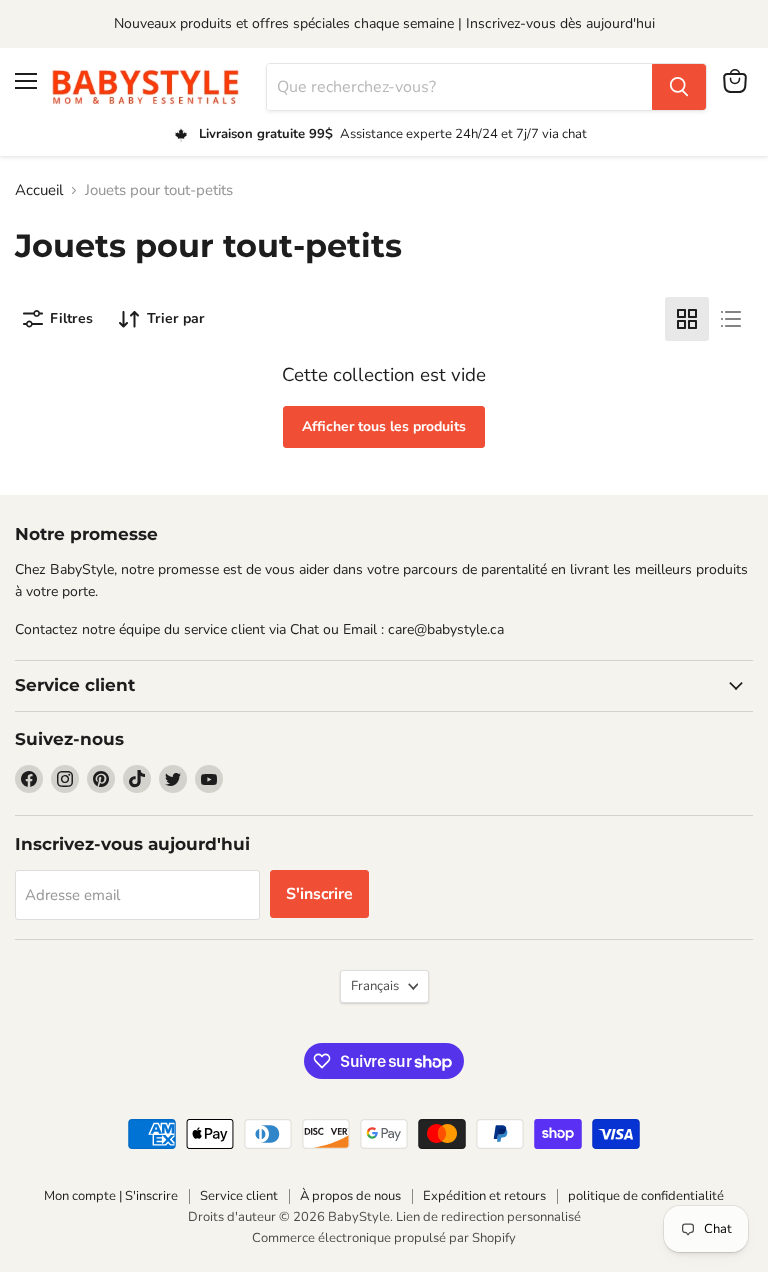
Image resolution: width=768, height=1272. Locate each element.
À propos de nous (350, 1196)
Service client (239, 1196)
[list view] (731, 319)
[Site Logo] (152, 86)
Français (375, 986)
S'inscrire (319, 894)
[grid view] (687, 319)
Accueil (39, 190)
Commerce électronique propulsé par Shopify (384, 1238)
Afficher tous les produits (384, 426)
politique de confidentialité (646, 1196)
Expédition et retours (484, 1196)
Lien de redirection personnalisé (488, 1217)
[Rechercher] (679, 87)
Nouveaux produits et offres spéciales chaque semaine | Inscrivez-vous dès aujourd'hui (384, 23)
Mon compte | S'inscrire (111, 1196)
